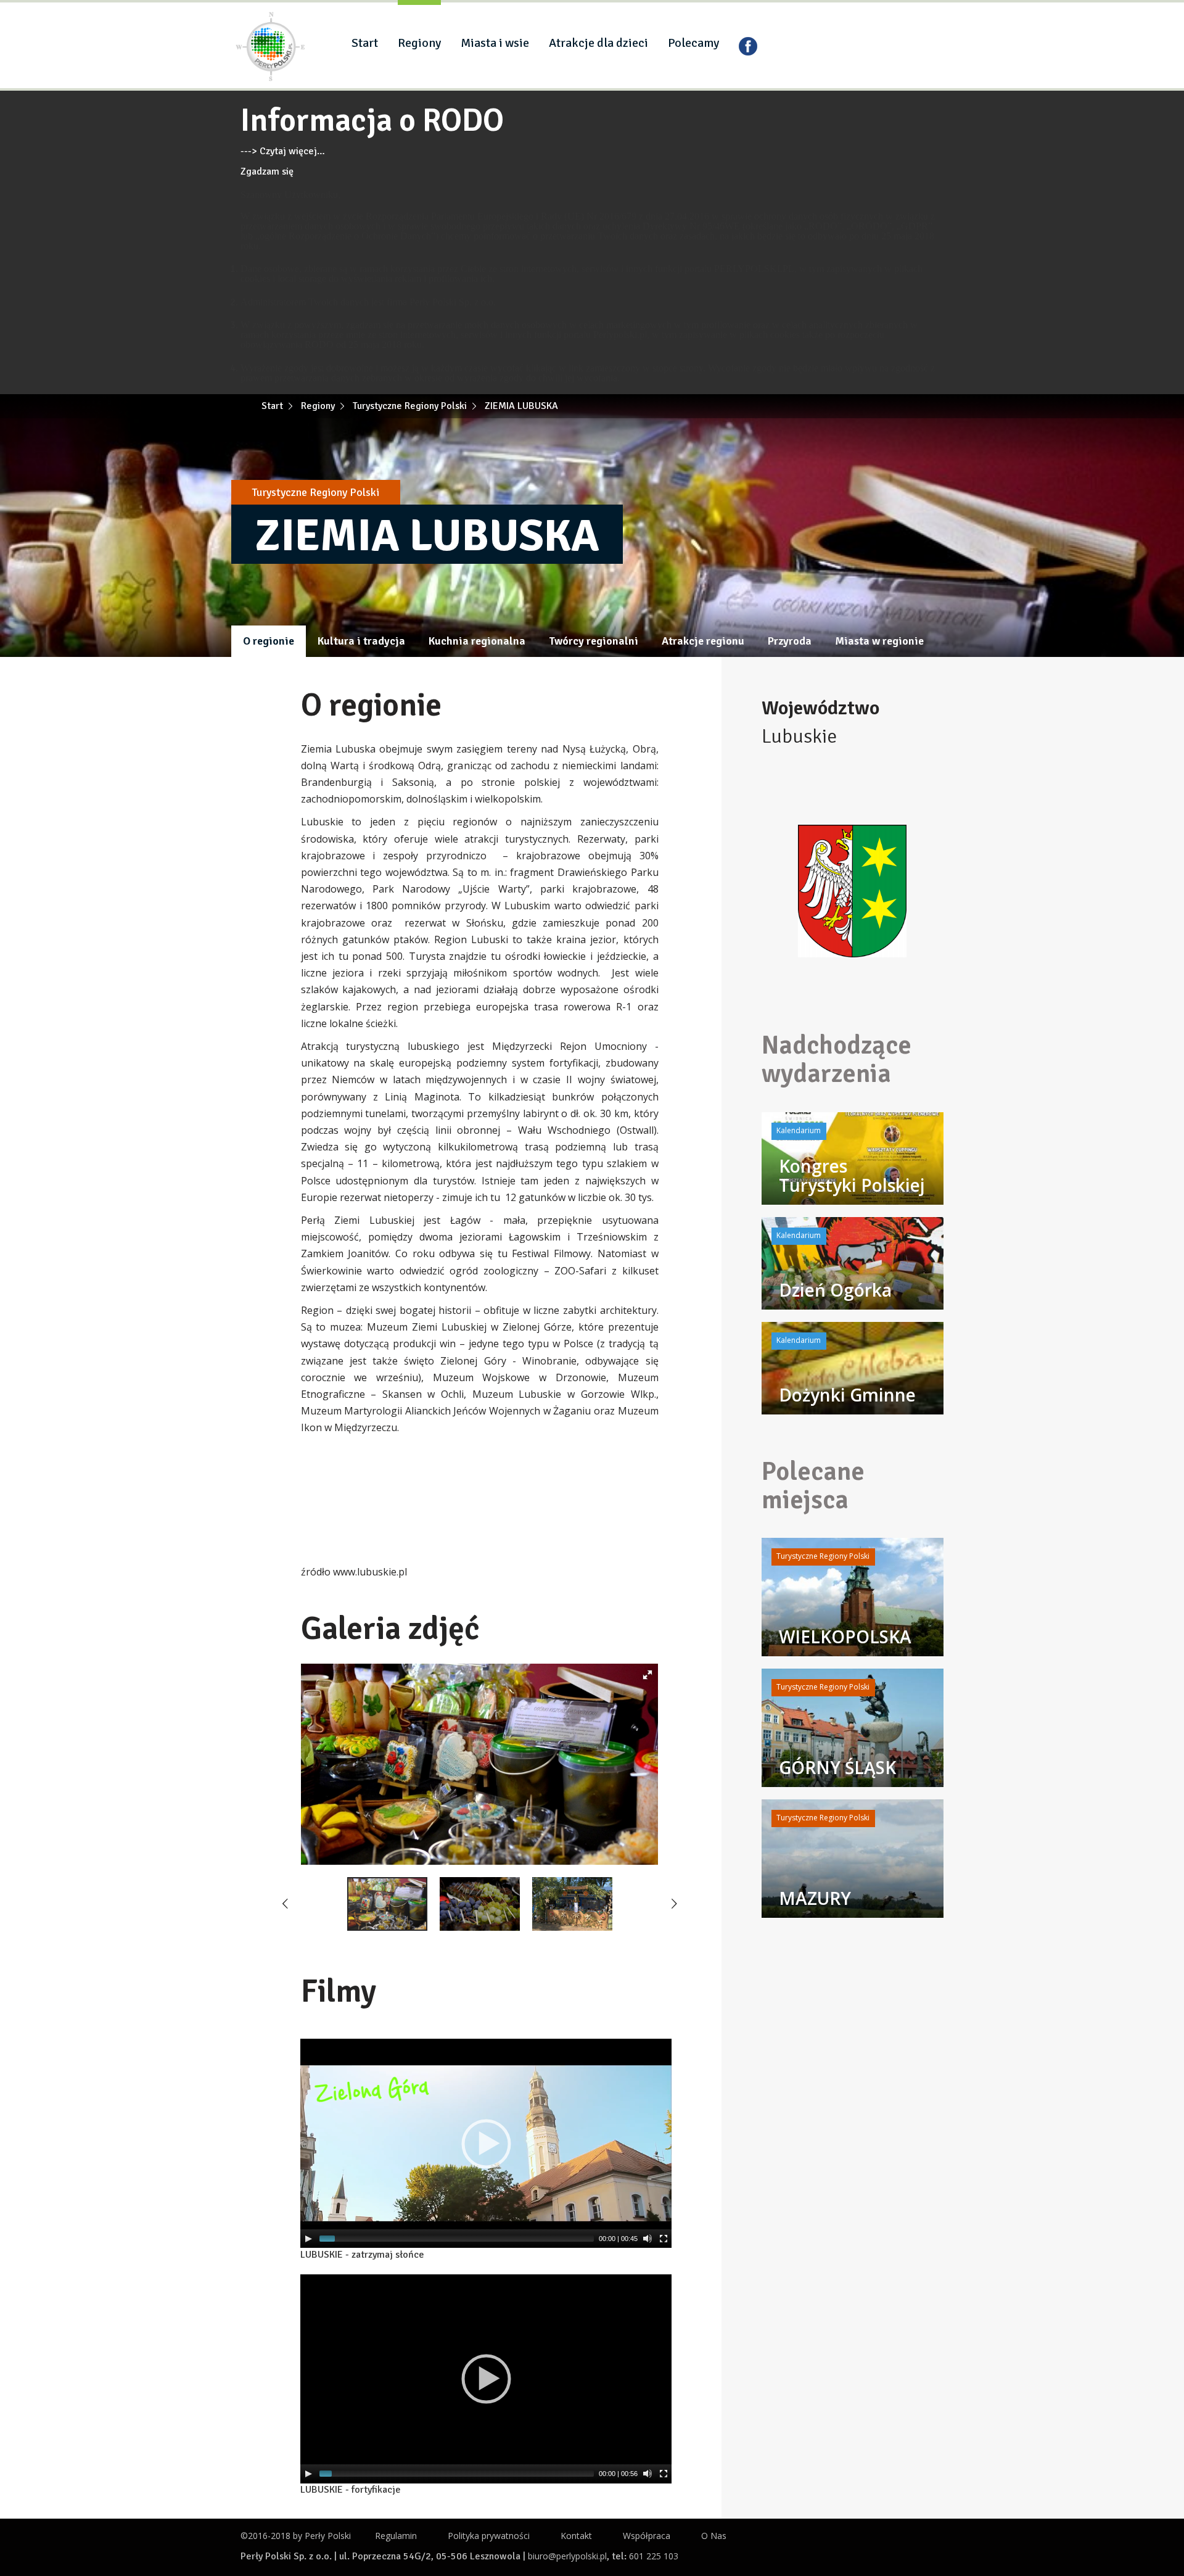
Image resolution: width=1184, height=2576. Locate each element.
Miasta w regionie (879, 641)
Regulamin (396, 2536)
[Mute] (647, 2239)
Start (365, 43)
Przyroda (790, 641)
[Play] (308, 2239)
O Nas (714, 2536)
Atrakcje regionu (703, 641)
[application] (486, 2143)
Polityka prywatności (489, 2536)
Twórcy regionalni (594, 641)
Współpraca (647, 2536)
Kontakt (576, 2536)
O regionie (269, 641)
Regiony (419, 43)
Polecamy (693, 43)
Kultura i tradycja (361, 641)
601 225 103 (654, 2556)
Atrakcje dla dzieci (598, 43)
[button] (647, 1675)
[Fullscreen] (664, 2239)
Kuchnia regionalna (477, 641)
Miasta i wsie (495, 43)
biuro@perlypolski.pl (567, 2556)
